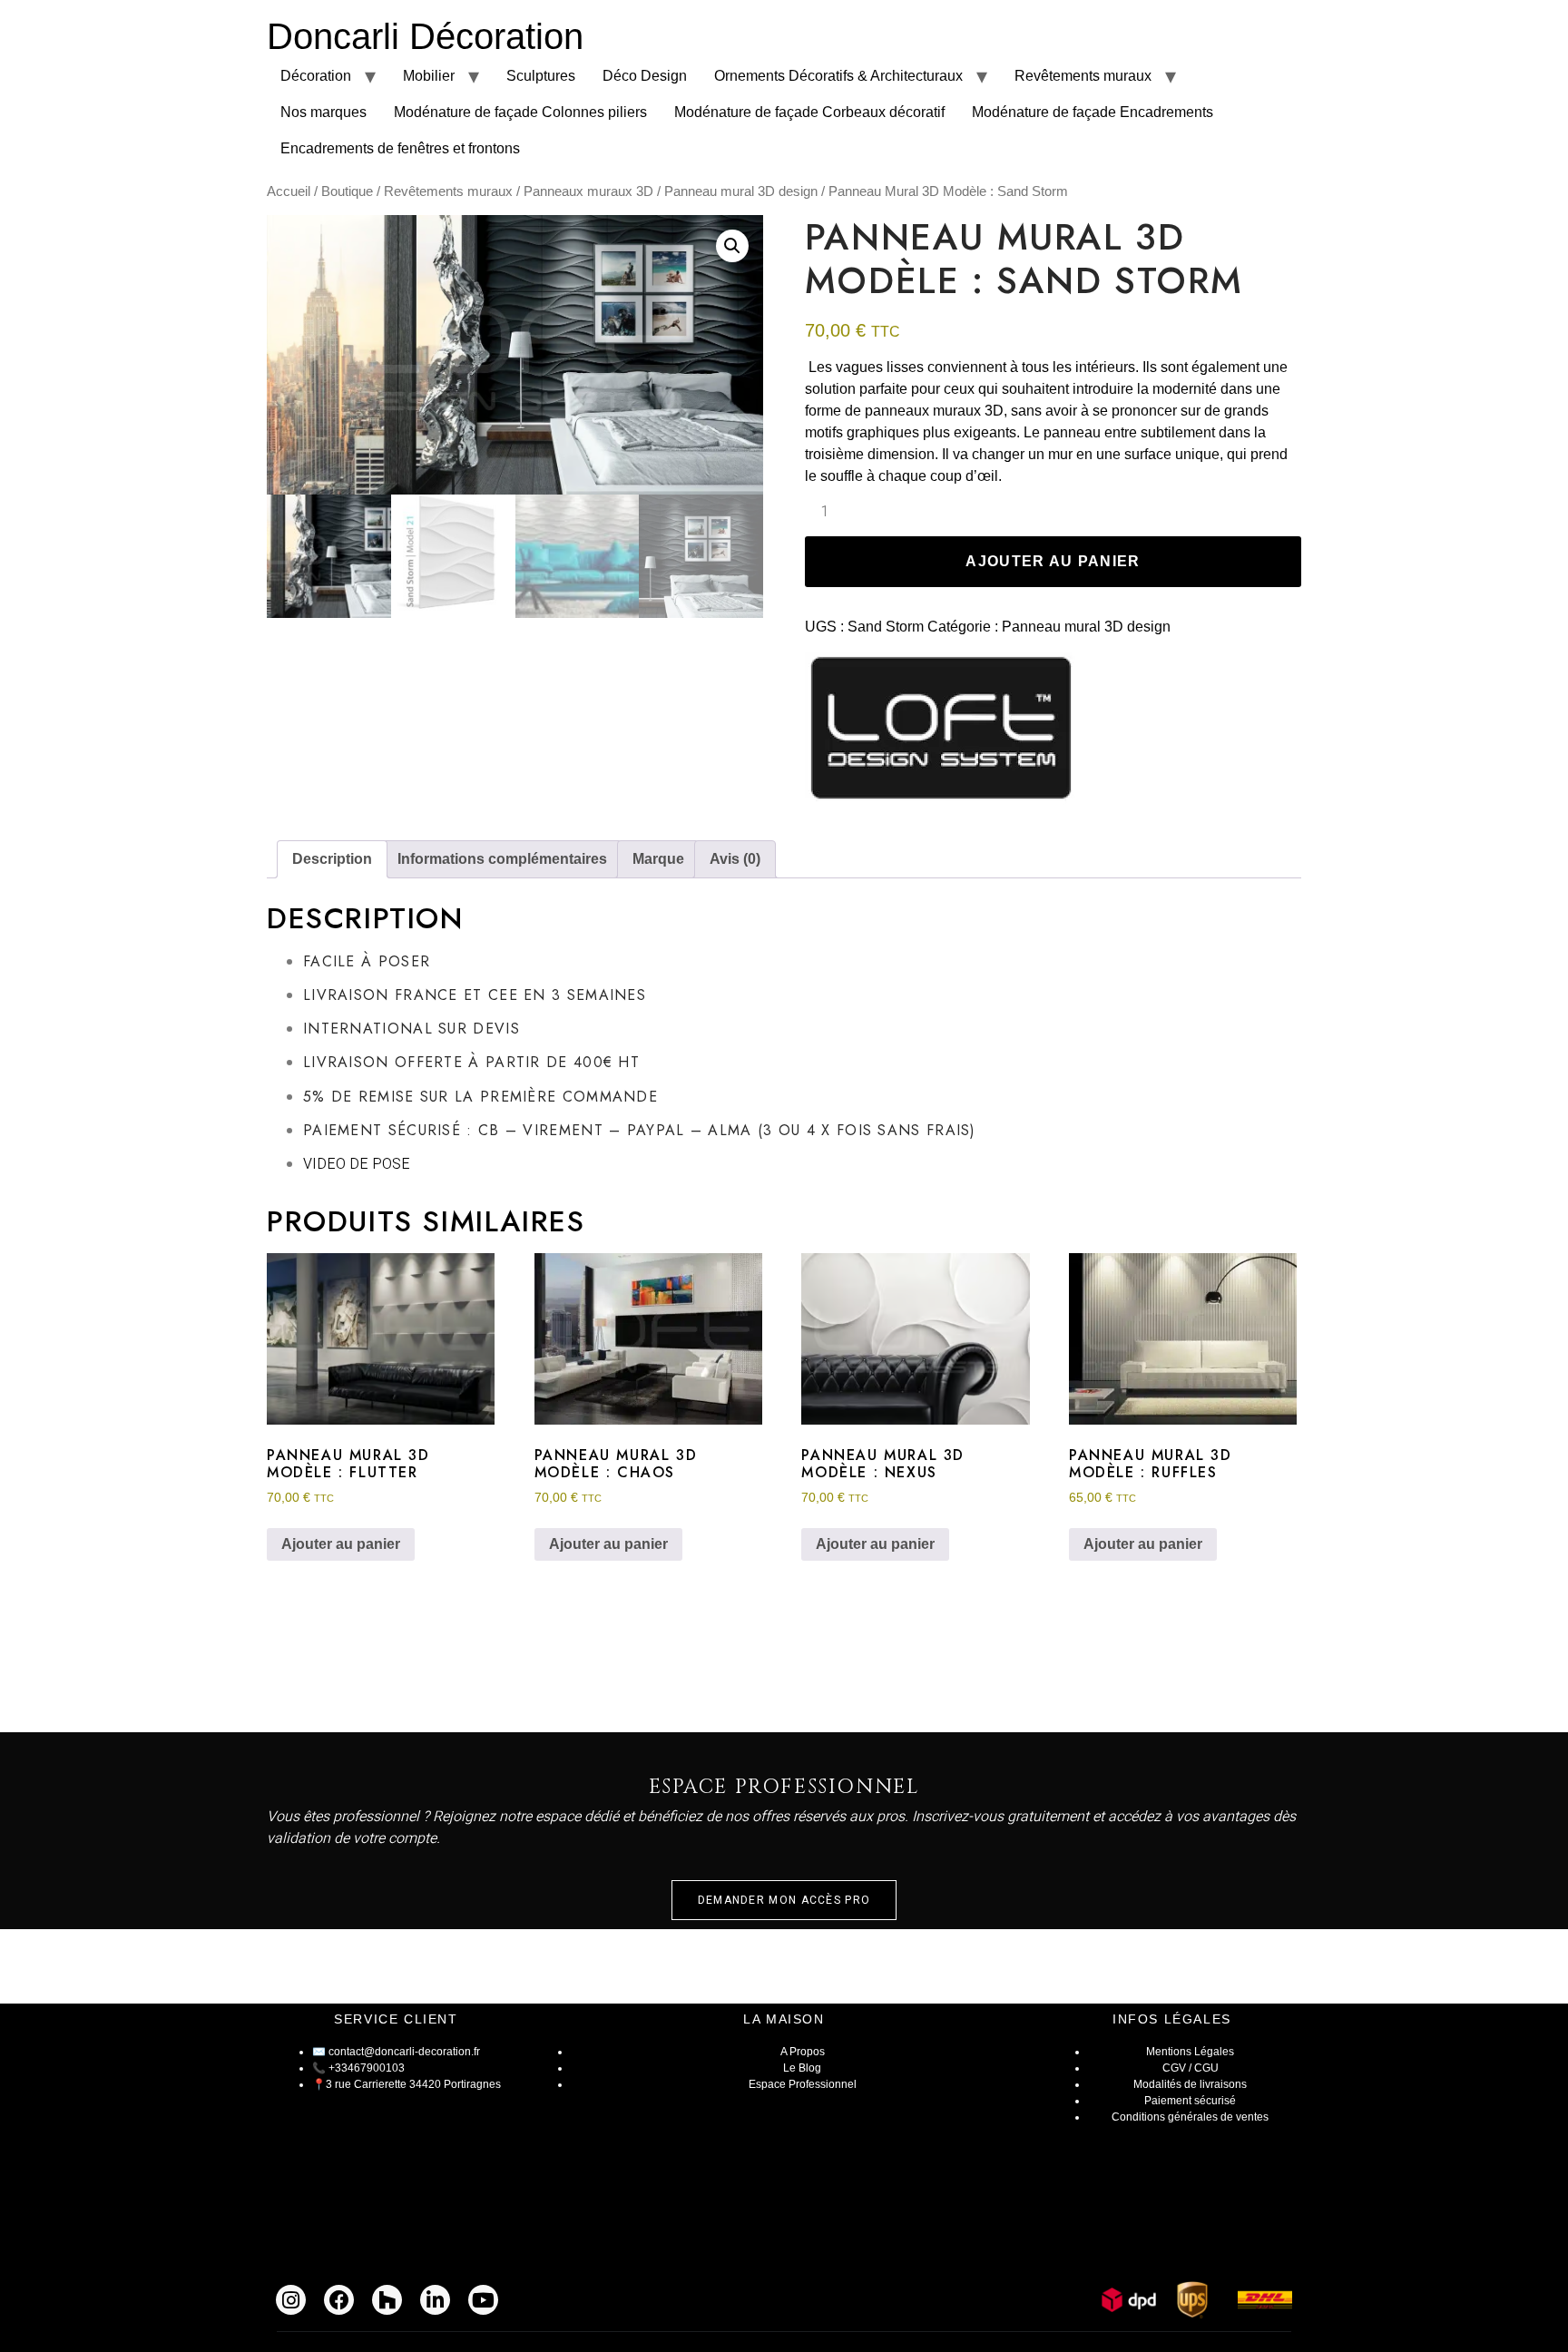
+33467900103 (367, 2068)
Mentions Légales (1190, 2052)
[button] (732, 246)
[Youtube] (483, 2300)
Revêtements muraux (1083, 76)
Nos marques (323, 112)
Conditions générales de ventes (1190, 2117)
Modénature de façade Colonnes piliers (520, 112)
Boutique (347, 191)
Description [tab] (332, 859)
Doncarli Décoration (425, 36)
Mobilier (429, 76)
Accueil (289, 191)
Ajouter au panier (1053, 561)
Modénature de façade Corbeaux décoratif (809, 112)
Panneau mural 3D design (741, 191)
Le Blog (802, 2068)
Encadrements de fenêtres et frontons (400, 148)
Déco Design (645, 76)
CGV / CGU (1191, 2068)
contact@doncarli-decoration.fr (404, 2052)
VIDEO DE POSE (357, 1164)
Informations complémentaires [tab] (502, 859)
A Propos (803, 2052)
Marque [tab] (658, 859)
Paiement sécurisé (1190, 2101)
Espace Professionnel (803, 2084)
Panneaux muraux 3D (588, 191)
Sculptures (541, 76)
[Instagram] (291, 2300)
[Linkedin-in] (435, 2300)
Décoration (316, 76)
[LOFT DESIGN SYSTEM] (941, 732)
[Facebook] (339, 2300)
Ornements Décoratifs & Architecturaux (838, 76)
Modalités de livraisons (1190, 2084)
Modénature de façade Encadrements (1093, 112)
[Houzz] (387, 2300)
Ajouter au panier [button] (341, 1544)
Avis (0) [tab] (735, 859)
